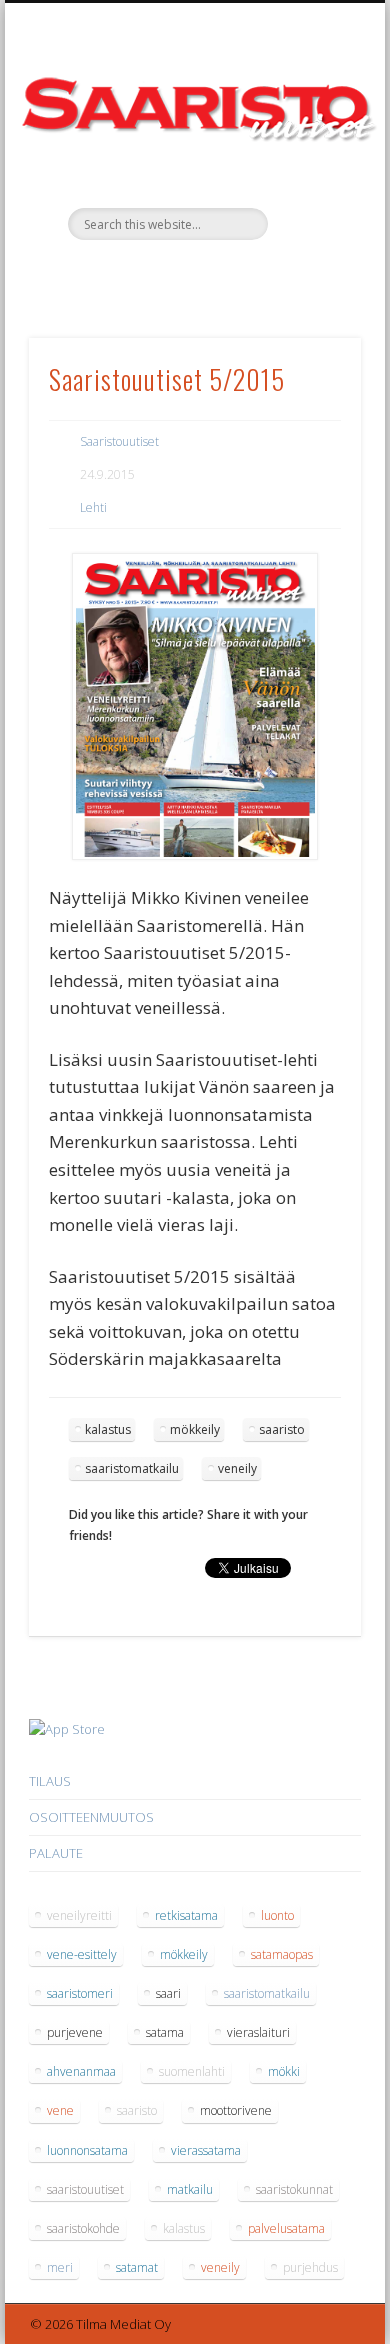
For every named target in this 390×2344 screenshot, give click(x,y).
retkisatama (186, 1915)
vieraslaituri (258, 2032)
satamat (137, 2267)
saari (168, 1993)
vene (60, 2110)
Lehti (93, 507)
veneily (237, 1468)
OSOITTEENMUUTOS (91, 1817)
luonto (277, 1915)
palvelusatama (286, 2228)
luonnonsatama (87, 2150)
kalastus (108, 1429)
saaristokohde (83, 2228)
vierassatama (206, 2150)
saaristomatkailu (132, 1468)
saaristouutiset (85, 2189)
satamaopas (282, 1954)
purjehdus (310, 2267)
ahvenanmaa (81, 2071)
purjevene (75, 2032)
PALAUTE (56, 1853)
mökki (284, 2071)
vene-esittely (82, 1954)
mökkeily (195, 1429)
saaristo (282, 1429)
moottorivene (236, 2110)
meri (60, 2267)
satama (165, 2032)
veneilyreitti (79, 1915)
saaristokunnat (294, 2189)
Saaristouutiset (119, 441)
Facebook (192, 274)
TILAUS (50, 1781)
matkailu (190, 2189)
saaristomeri (80, 1993)
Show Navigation (312, 179)
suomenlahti (192, 2071)
